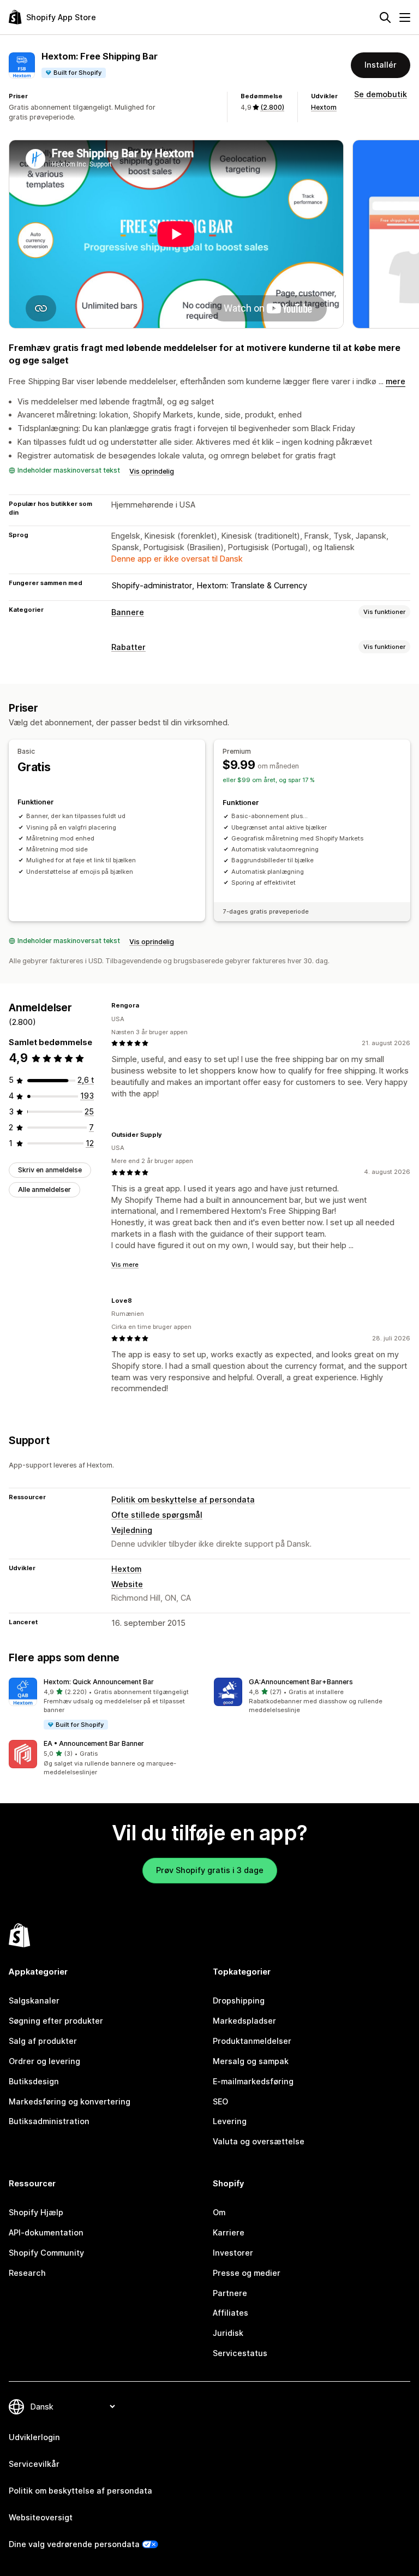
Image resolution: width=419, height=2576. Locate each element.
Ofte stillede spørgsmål (157, 1515)
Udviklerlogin (34, 2437)
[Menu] (405, 17)
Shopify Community (46, 2253)
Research (27, 2273)
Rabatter (128, 647)
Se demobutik (381, 94)
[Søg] (385, 17)
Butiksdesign (34, 2081)
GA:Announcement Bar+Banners (301, 1682)
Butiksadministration (49, 2121)
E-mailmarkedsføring (253, 2081)
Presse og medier (247, 2273)
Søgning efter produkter (56, 2021)
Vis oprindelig (152, 471)
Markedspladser (244, 2021)
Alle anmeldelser (44, 1189)
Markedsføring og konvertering (70, 2101)
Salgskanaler (34, 2000)
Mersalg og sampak (251, 2061)
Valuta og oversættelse (259, 2141)
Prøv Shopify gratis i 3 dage (210, 1870)
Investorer (233, 2253)
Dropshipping (239, 2000)
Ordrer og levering (44, 2061)
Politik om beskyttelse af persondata (183, 1499)
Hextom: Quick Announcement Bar (99, 1682)
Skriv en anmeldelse (50, 1170)
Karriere (229, 2232)
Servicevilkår (34, 2464)
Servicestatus (240, 2353)
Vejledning (132, 1530)
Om (219, 2212)
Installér (381, 65)
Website (127, 1584)
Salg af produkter (43, 2041)
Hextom (324, 107)
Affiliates (231, 2313)
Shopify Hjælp (36, 2212)
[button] (107, 1704)
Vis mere (125, 1265)
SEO (220, 2101)
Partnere (230, 2293)
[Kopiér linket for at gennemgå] (146, 1005)
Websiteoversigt (41, 2517)
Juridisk (228, 2333)
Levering (230, 2121)
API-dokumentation (46, 2232)
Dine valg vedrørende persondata (74, 2544)
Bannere (128, 612)
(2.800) (272, 107)
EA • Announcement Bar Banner (94, 1743)
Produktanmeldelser (252, 2041)
